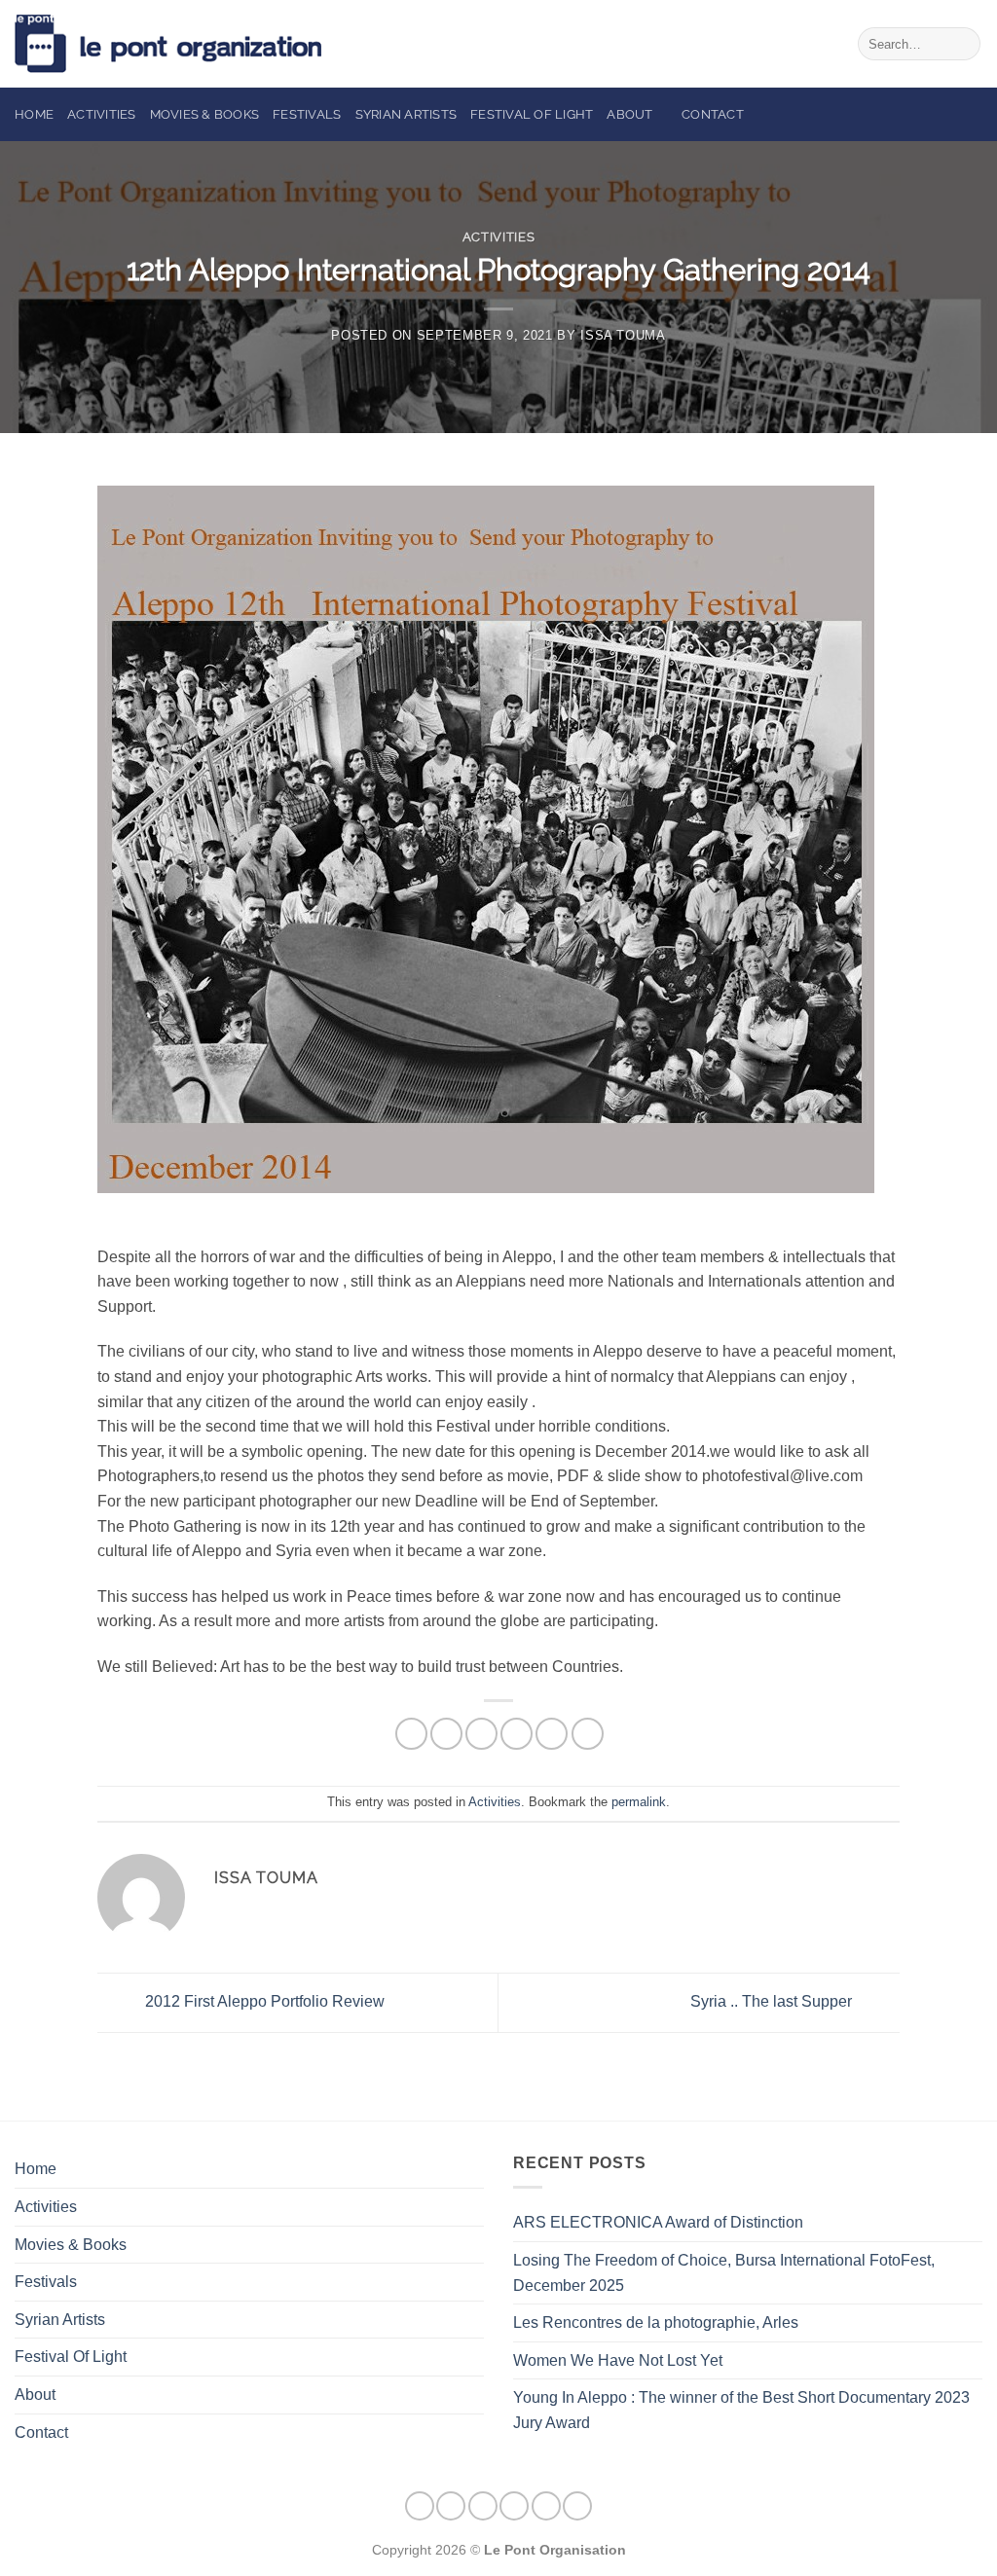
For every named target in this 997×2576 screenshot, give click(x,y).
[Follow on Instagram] (451, 2506)
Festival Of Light (532, 114)
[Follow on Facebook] (420, 2506)
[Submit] (962, 44)
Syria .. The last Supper (773, 2001)
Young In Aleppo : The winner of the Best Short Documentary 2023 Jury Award (741, 2410)
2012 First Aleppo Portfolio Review (263, 2001)
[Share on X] (446, 1734)
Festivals (307, 114)
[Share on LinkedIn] (552, 1734)
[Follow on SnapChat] (483, 2506)
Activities (102, 114)
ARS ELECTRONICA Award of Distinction (658, 2222)
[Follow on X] (514, 2506)
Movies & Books (205, 114)
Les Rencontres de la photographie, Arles (656, 2322)
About (629, 114)
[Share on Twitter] (481, 1734)
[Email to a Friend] (517, 1734)
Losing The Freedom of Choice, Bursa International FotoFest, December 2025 (724, 2273)
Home (34, 114)
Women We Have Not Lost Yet (618, 2360)
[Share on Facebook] (411, 1734)
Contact (713, 114)
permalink (639, 1802)
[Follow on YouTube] (577, 2506)
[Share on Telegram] (588, 1734)
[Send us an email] (546, 2506)
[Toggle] (472, 2395)
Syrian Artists (406, 114)
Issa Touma (623, 335)
